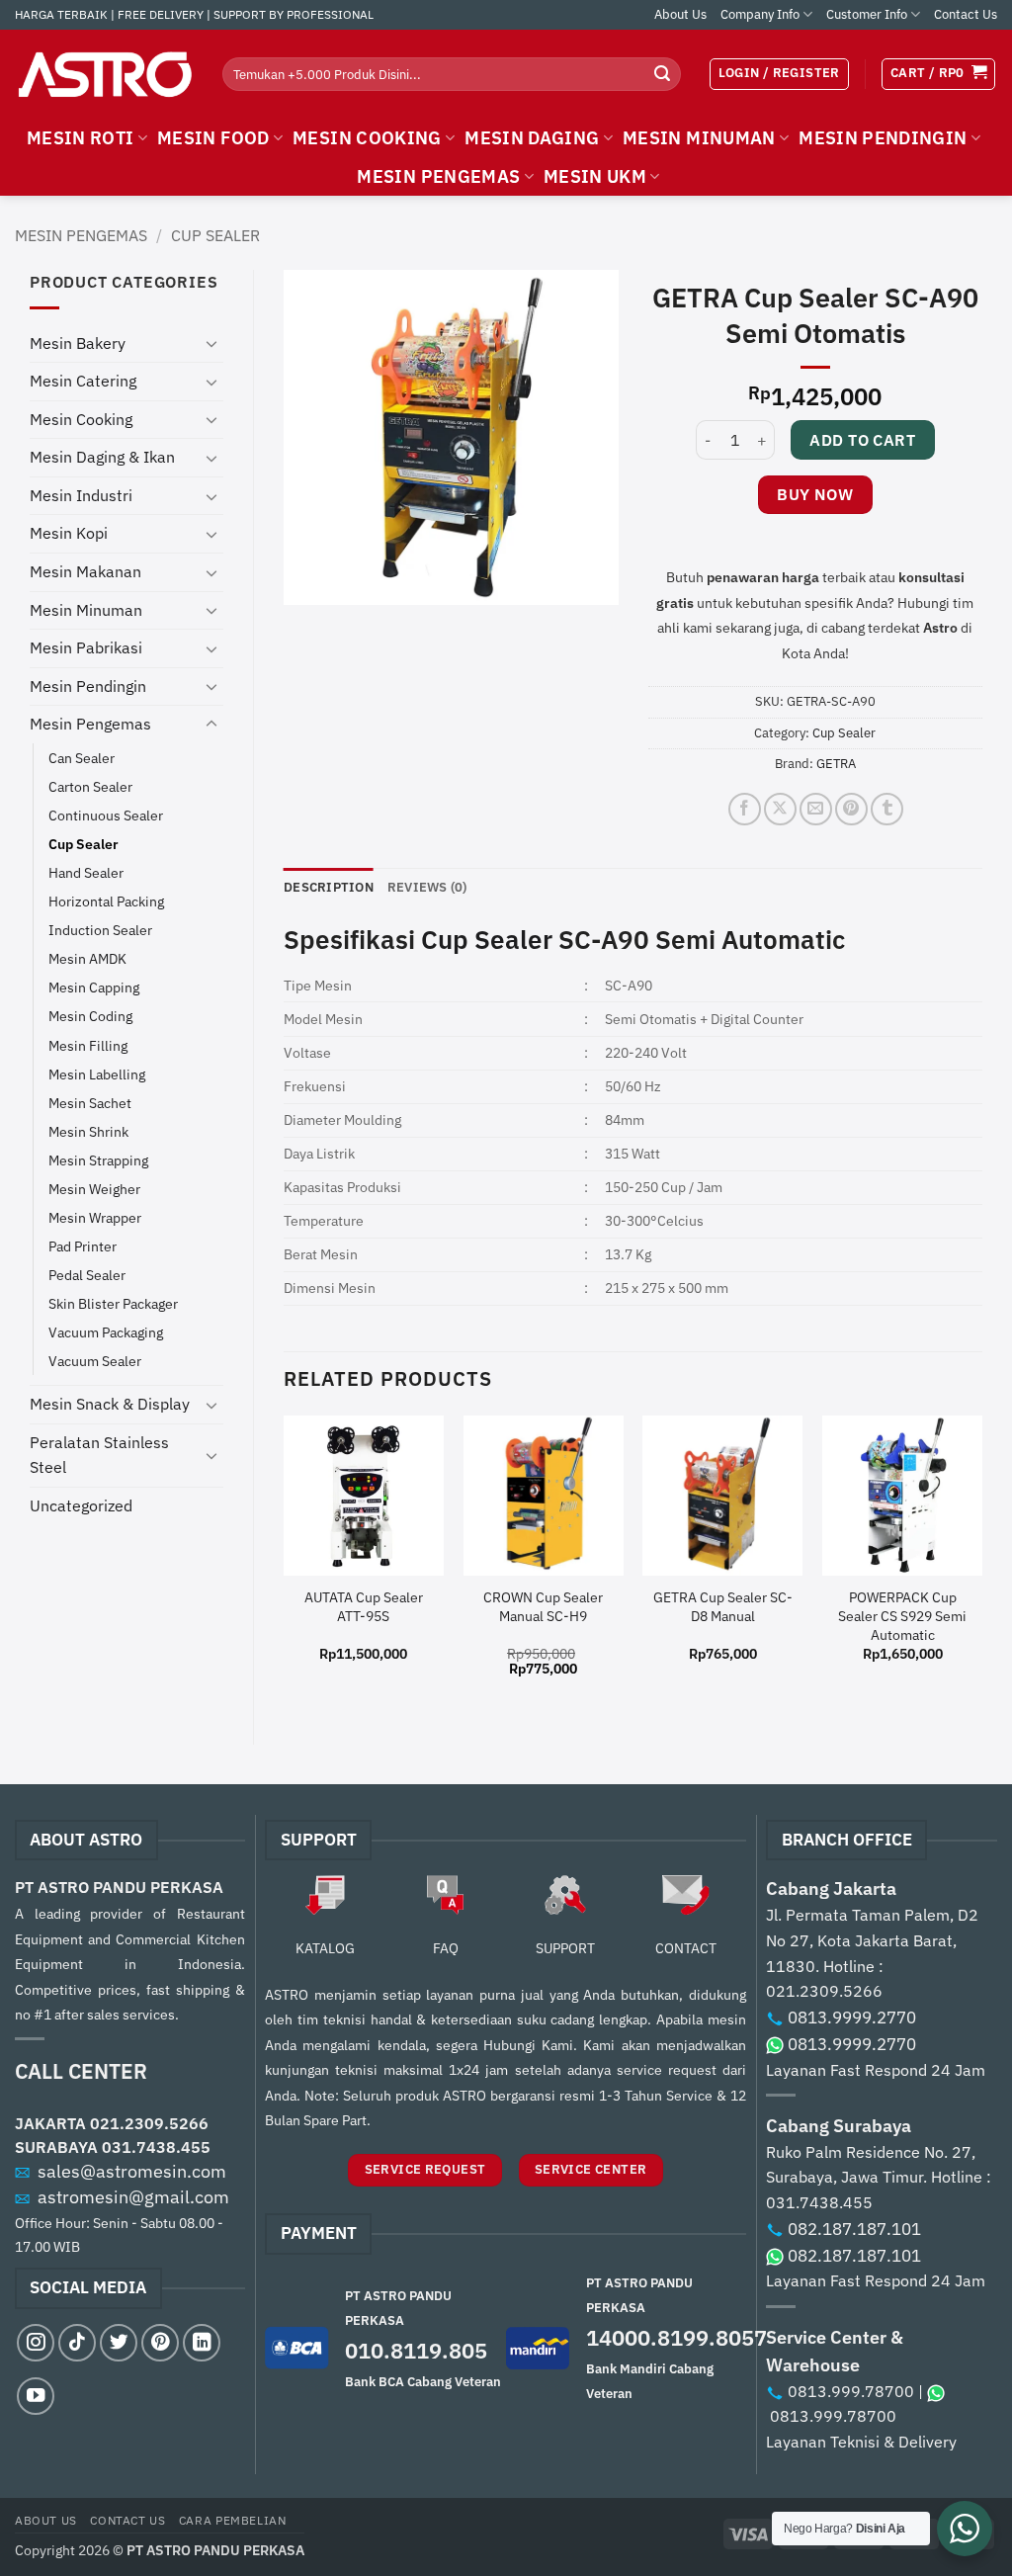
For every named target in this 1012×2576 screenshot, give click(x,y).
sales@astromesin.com (132, 2171)
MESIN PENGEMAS (438, 176)
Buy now (815, 494)
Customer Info (867, 14)
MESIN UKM (595, 176)
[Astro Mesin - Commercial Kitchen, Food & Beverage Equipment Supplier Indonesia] (104, 74)
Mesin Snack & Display (110, 1404)
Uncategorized (81, 1505)
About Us (680, 14)
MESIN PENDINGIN (883, 138)
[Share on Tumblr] (887, 809)
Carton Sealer (90, 786)
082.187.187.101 (854, 2229)
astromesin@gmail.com (133, 2197)
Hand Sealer (86, 872)
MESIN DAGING (532, 138)
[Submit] (662, 74)
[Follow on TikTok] (77, 2343)
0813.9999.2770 (852, 2018)
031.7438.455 (156, 2147)
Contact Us (966, 14)
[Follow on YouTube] (36, 2396)
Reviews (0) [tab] (427, 887)
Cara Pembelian (233, 2520)
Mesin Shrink (88, 1131)
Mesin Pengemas (81, 235)
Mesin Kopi (69, 533)
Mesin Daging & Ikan (102, 457)
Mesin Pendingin (88, 686)
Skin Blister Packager (113, 1303)
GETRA (836, 764)
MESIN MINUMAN (699, 138)
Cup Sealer (215, 235)
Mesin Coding (90, 1016)
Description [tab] (329, 887)
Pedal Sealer (87, 1275)
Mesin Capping (94, 987)
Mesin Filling (88, 1045)
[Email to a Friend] (816, 809)
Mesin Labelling (97, 1074)
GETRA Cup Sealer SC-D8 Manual (723, 1607)
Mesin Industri (81, 495)
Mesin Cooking (81, 419)
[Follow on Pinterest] (160, 2343)
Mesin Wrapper (95, 1217)
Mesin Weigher (94, 1189)
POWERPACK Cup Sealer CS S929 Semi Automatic (902, 1616)
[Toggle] (211, 343)
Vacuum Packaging (106, 1332)
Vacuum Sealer (95, 1361)
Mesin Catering (83, 381)
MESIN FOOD (213, 138)
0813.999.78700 (851, 2391)
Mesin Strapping (98, 1160)
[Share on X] (780, 809)
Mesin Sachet (90, 1103)
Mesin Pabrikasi (86, 647)
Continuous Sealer (106, 815)
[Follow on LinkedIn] (202, 2343)
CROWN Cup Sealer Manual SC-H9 (543, 1607)
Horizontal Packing (106, 901)
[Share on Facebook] (745, 809)
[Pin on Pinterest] (851, 809)
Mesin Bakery (78, 343)
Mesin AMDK (87, 958)
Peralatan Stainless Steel (99, 1455)
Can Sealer (82, 758)
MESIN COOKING (367, 138)
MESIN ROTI (81, 138)
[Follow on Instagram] (36, 2343)
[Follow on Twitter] (119, 2343)
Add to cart (862, 440)
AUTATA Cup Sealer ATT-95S (364, 1607)
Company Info (760, 14)
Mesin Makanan (85, 571)
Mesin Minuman (86, 610)
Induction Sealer (100, 930)
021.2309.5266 (149, 2123)
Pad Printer (83, 1246)
